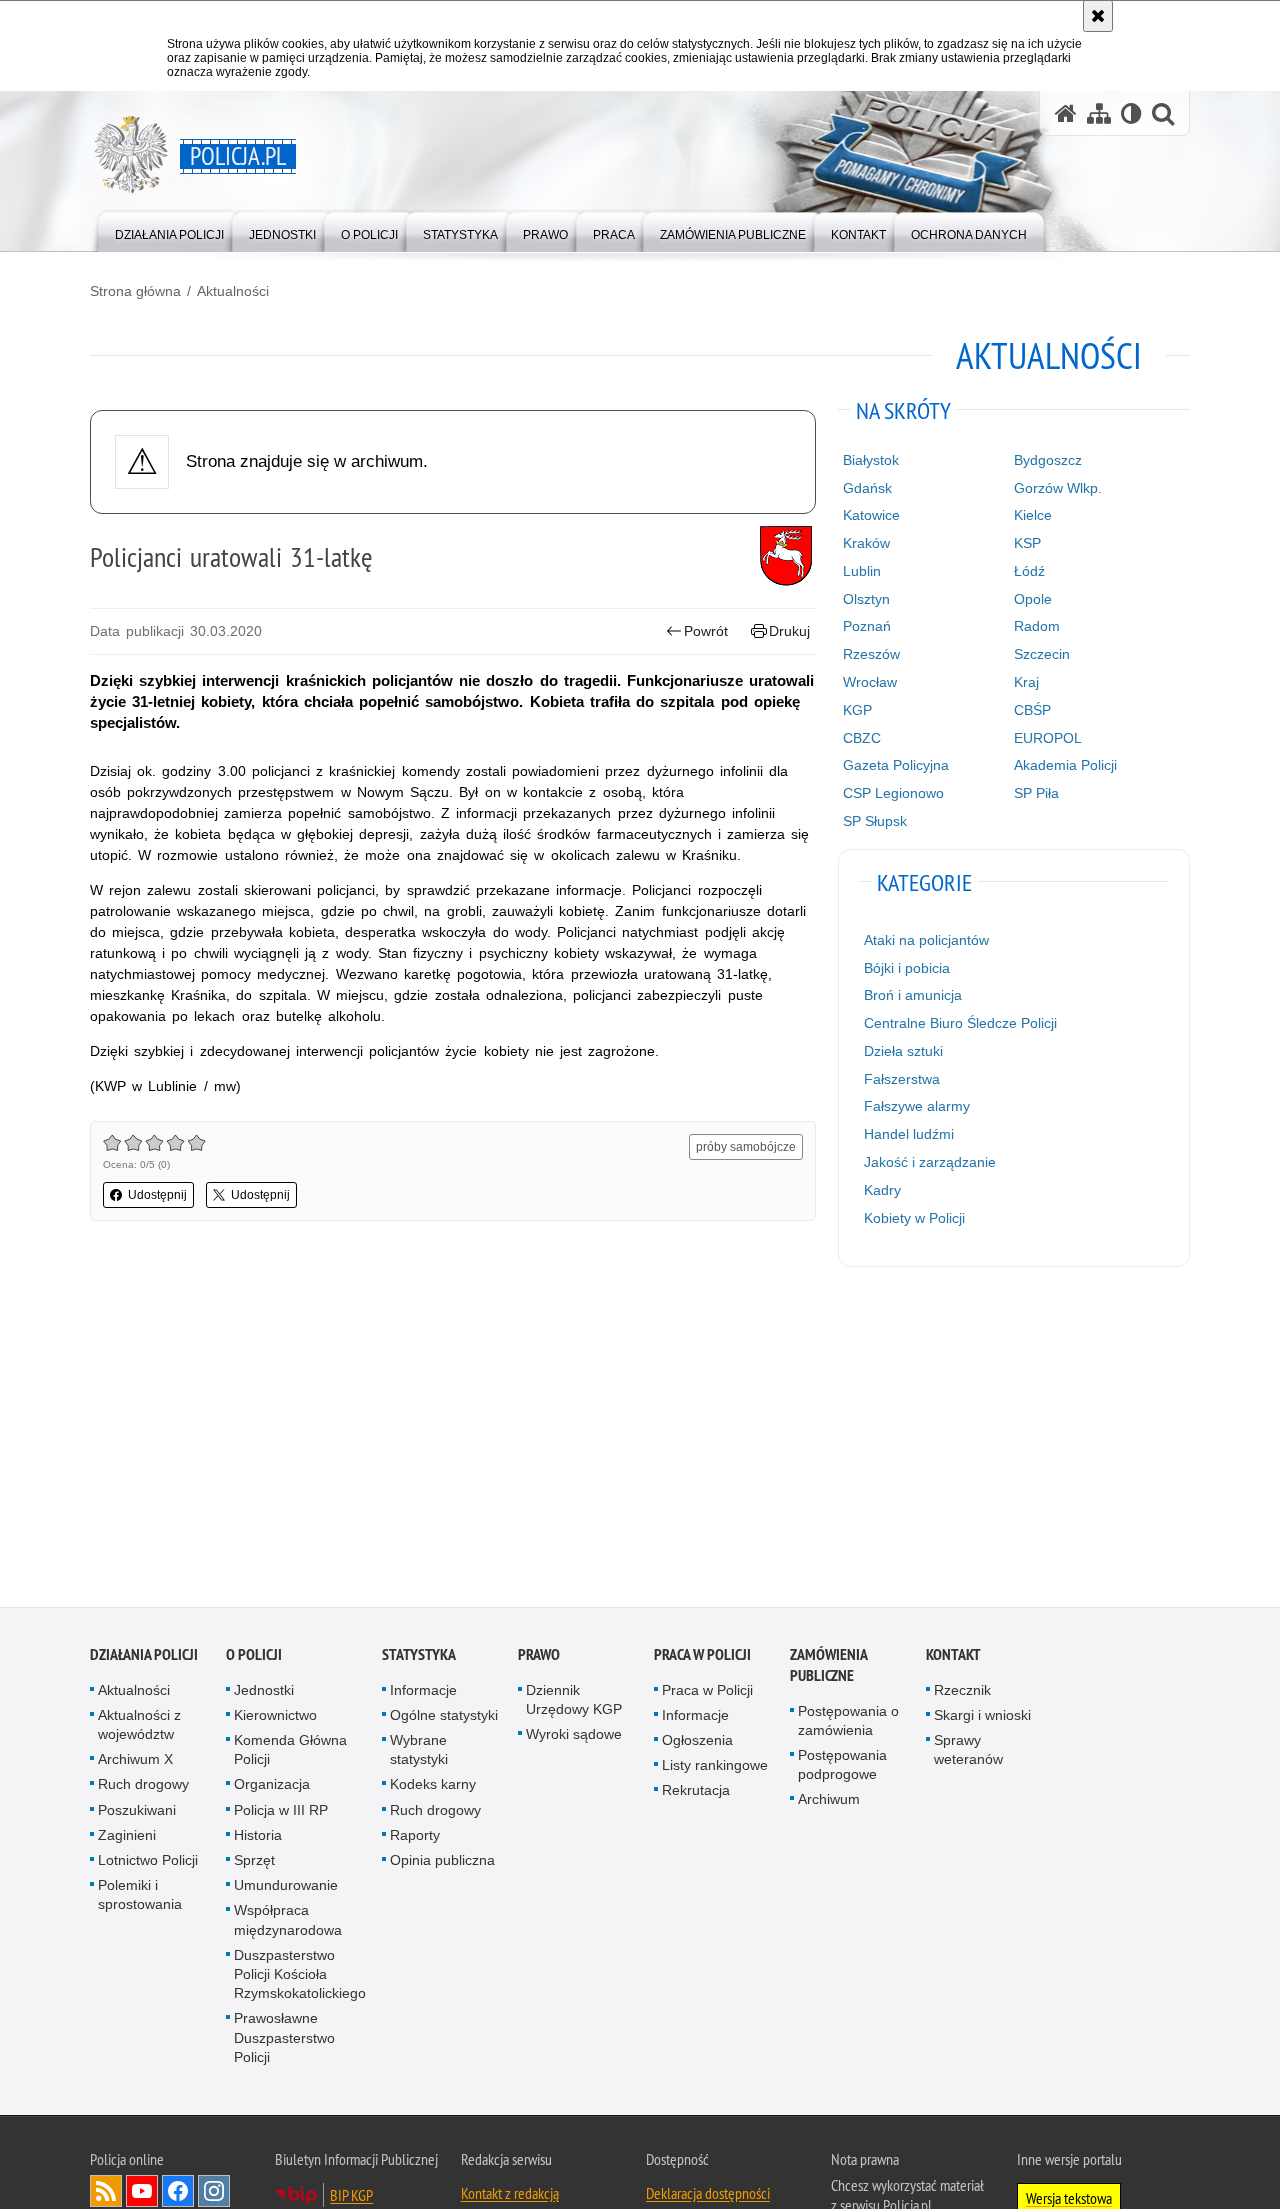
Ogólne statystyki (444, 1717)
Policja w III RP (281, 1811)
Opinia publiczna (442, 1862)
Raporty (415, 1837)
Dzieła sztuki (903, 1051)
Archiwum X (135, 1761)
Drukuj (789, 631)
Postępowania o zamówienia (848, 1721)
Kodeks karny (433, 1786)
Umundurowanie (286, 1887)
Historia (258, 1837)
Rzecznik (962, 1691)
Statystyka (419, 1655)
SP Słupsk (875, 821)
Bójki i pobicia (907, 968)
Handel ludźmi (909, 1134)
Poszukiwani (137, 1811)
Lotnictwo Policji (148, 1862)
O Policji (254, 1655)
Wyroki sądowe (574, 1736)
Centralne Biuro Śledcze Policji (960, 1023)
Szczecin (1042, 654)
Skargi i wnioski (982, 1717)
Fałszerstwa (902, 1079)
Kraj (1026, 682)
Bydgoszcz (1048, 460)
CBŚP (1032, 710)
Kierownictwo (275, 1717)
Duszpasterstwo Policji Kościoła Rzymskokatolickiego (300, 1976)
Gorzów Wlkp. (1058, 488)
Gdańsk (867, 488)
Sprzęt (254, 1862)
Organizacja (272, 1786)
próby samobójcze (746, 1147)
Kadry (882, 1190)
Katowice (871, 515)
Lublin (862, 571)
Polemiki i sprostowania (140, 1896)
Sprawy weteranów (968, 1751)
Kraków (866, 543)
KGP (857, 710)
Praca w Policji (702, 1655)
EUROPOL (1048, 738)
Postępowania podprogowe (842, 1766)
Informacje (423, 1691)
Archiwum (829, 1801)
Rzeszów (871, 654)
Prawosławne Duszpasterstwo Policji (284, 2039)
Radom (1037, 626)
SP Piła (1036, 793)
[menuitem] (169, 230)
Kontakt (953, 1655)
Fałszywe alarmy (917, 1106)
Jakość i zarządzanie (930, 1162)
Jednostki (264, 1691)
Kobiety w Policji (914, 1218)
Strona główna (135, 291)
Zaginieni (127, 1837)
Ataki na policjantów (926, 940)
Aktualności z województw (139, 1726)
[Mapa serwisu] (1099, 113)
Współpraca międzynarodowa (288, 1921)
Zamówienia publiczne (828, 1666)
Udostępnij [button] (157, 1195)
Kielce (1033, 515)
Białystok (871, 460)
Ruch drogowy (143, 1786)
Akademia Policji (1065, 765)
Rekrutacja (696, 1792)
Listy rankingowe (715, 1767)
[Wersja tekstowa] (1131, 113)
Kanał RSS (106, 2193)
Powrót (706, 631)
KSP (1027, 543)
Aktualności (233, 291)
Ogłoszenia (697, 1742)
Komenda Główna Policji (290, 1751)
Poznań (867, 626)
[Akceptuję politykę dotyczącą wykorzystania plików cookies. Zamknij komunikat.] (1098, 16)
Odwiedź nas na (142, 2193)
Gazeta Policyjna (896, 765)
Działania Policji (144, 1655)
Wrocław (870, 682)
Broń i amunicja (913, 995)
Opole (1033, 599)
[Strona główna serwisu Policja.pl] (1066, 113)
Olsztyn (866, 599)
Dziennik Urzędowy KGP (574, 1700)
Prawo (539, 1655)
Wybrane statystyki (419, 1751)
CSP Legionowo (893, 793)
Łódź (1029, 571)
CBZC (862, 738)
